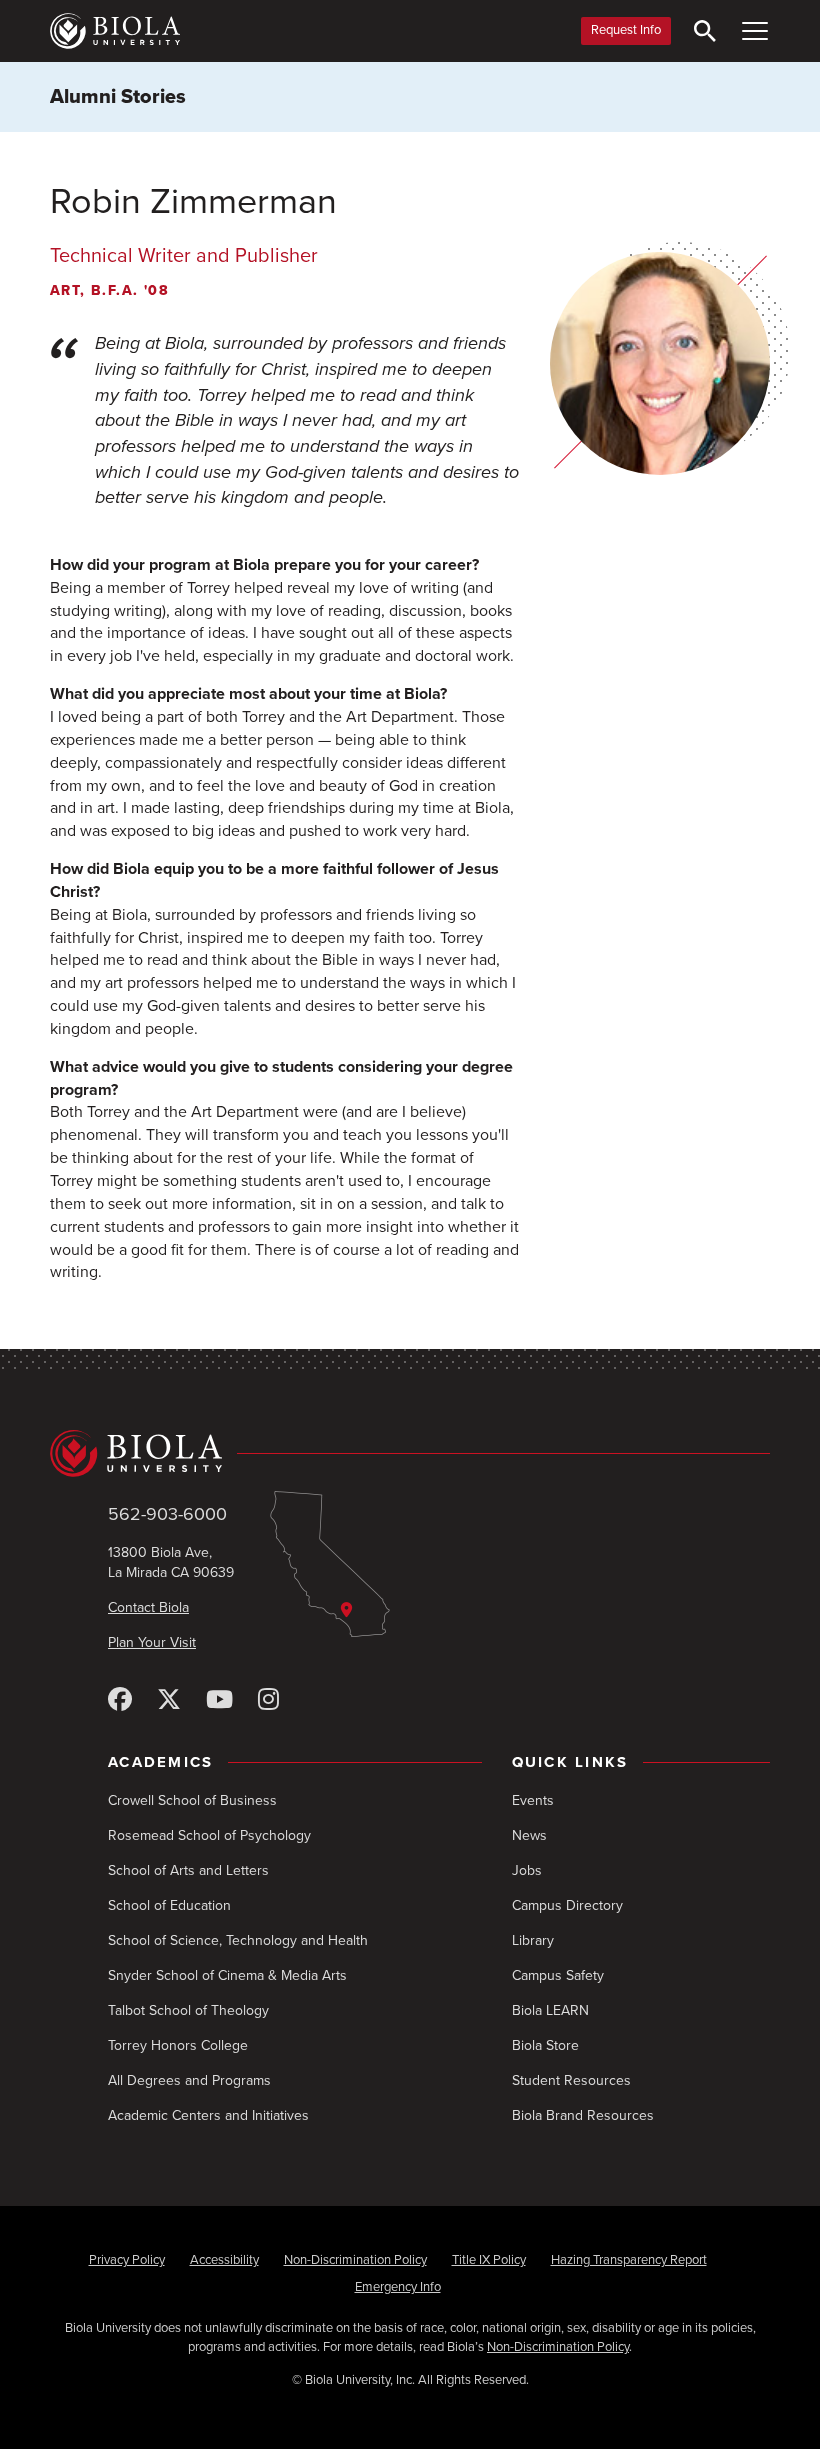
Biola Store (545, 2045)
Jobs (527, 1870)
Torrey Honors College (178, 2045)
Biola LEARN (550, 2010)
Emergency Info (398, 2287)
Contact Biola (148, 1607)
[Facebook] (120, 1700)
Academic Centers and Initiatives (208, 2115)
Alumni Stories (118, 97)
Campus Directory (567, 1905)
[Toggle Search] (705, 31)
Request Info (626, 30)
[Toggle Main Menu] (755, 31)
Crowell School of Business (192, 1800)
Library (533, 1940)
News (529, 1835)
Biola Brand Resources (583, 2115)
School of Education (169, 1905)
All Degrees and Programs (189, 2080)
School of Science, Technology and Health (238, 1940)
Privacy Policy (127, 2260)
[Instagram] (268, 1700)
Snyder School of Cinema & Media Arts (227, 1975)
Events (533, 1800)
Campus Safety (558, 1975)
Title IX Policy (489, 2260)
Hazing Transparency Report (629, 2260)
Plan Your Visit (152, 1642)
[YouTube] (219, 1700)
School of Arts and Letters (188, 1870)
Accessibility (224, 2260)
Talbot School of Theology (188, 2010)
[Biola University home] (115, 31)
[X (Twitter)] (169, 1700)
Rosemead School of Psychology (209, 1835)
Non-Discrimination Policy (355, 2260)
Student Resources (571, 2080)
